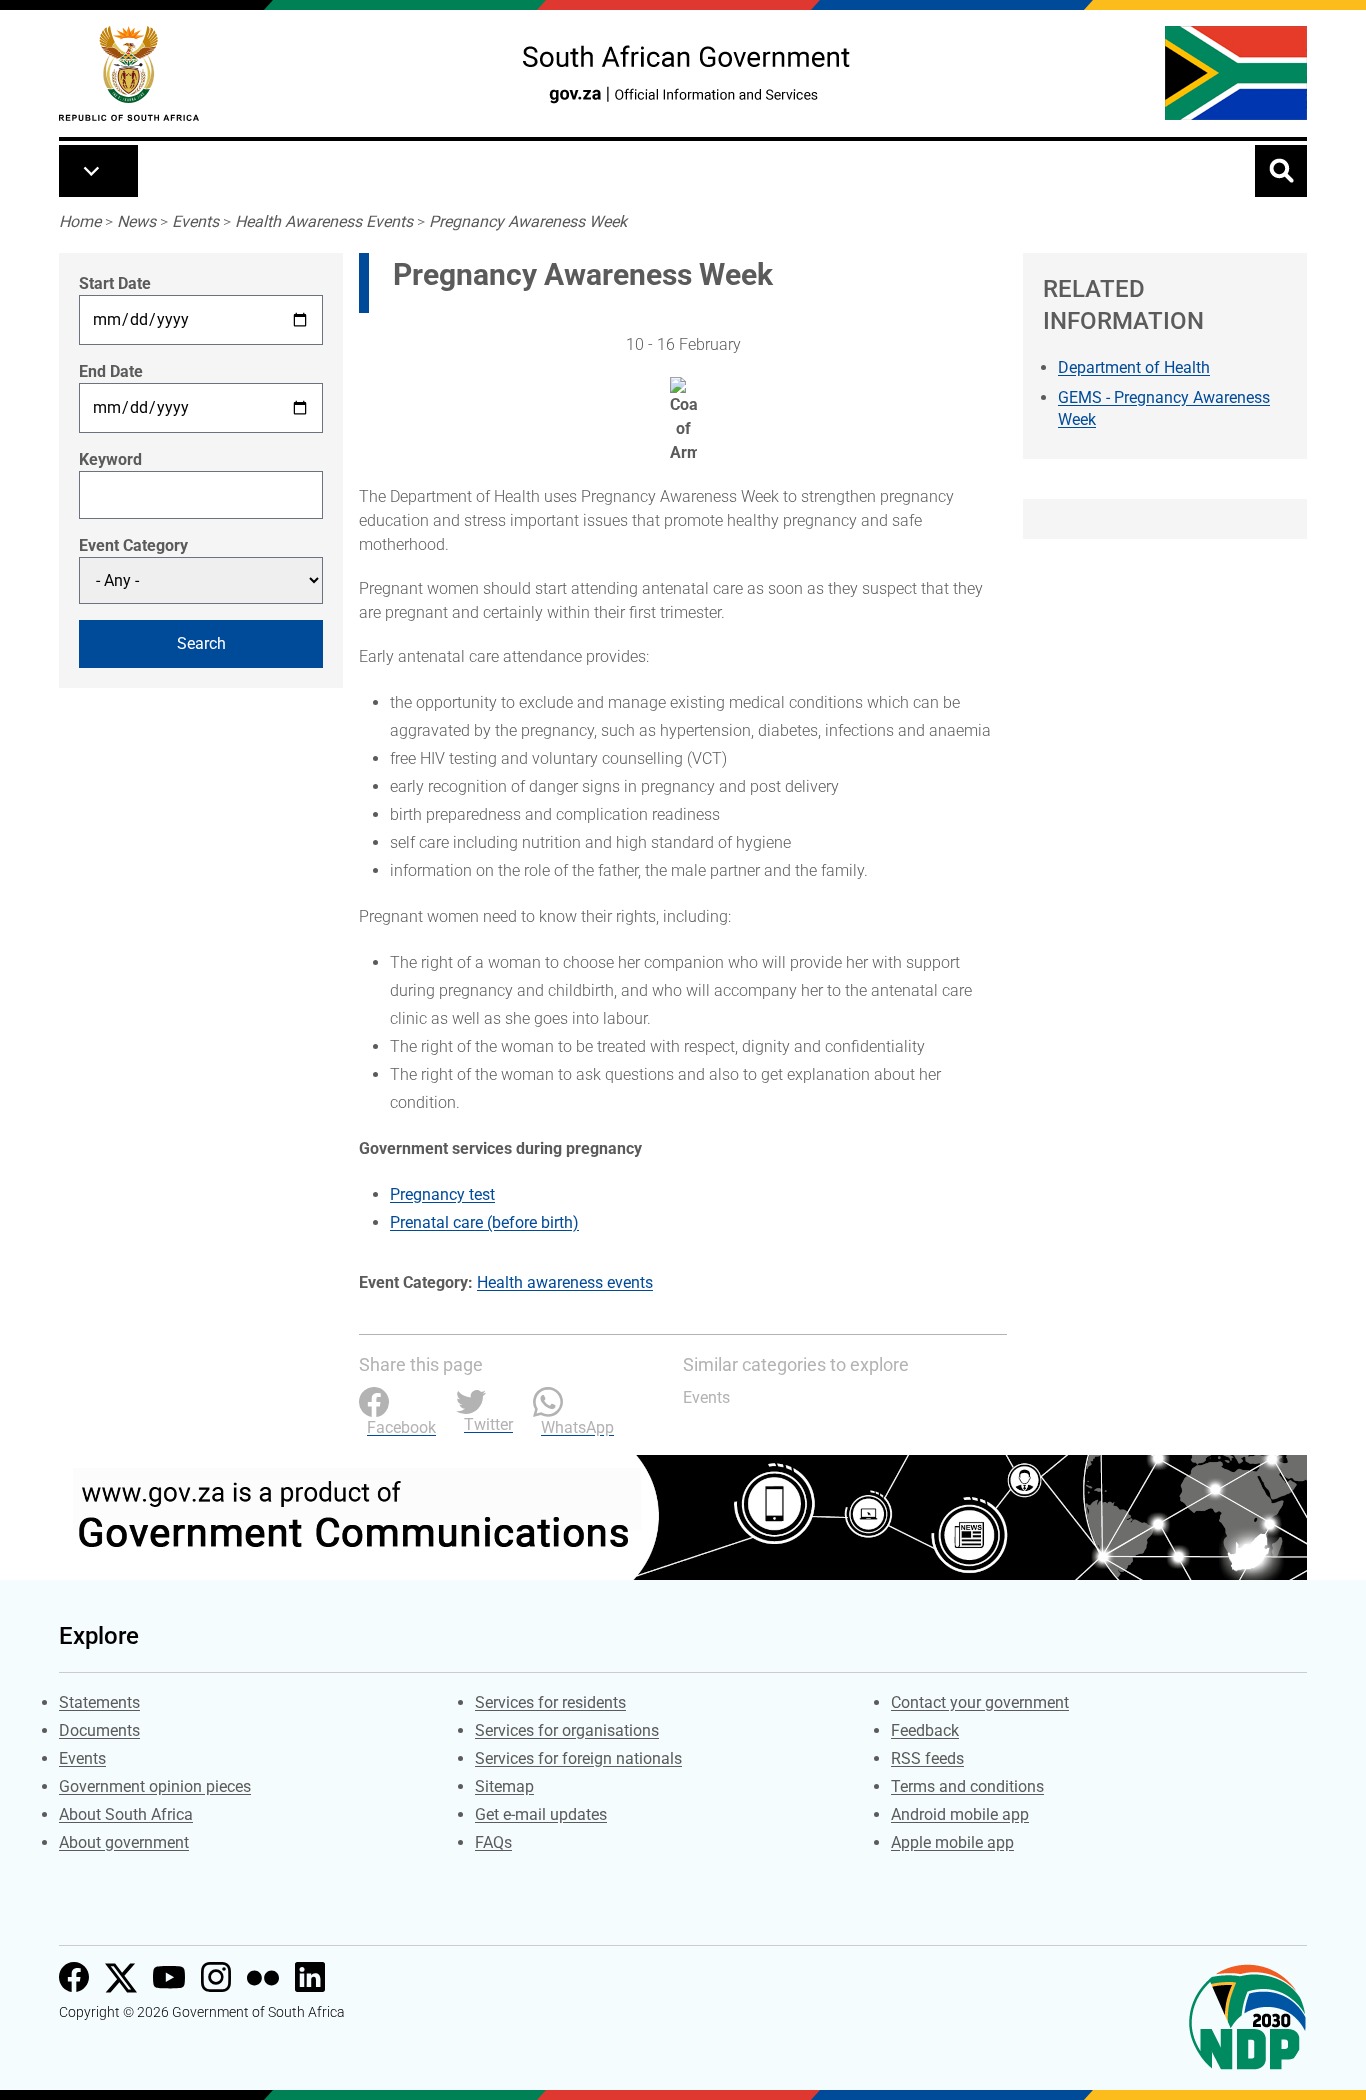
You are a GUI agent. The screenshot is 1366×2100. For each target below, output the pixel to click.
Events (195, 221)
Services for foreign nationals (578, 1758)
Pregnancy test (442, 1194)
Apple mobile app (952, 1842)
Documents (99, 1730)
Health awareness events (565, 1282)
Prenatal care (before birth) (484, 1222)
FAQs (493, 1842)
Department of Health (1134, 367)
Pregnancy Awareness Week (528, 221)
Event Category (133, 545)
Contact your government (980, 1702)
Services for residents (550, 1702)
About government (124, 1842)
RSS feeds (927, 1758)
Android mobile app (960, 1814)
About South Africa (126, 1814)
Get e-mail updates (541, 1814)
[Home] (129, 73)
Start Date (115, 283)
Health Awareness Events (324, 221)
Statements (99, 1702)
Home (80, 221)
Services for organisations (567, 1730)
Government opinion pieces (155, 1786)
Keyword (110, 459)
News (136, 221)
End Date (111, 371)
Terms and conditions (967, 1786)
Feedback (925, 1730)
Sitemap (504, 1786)
